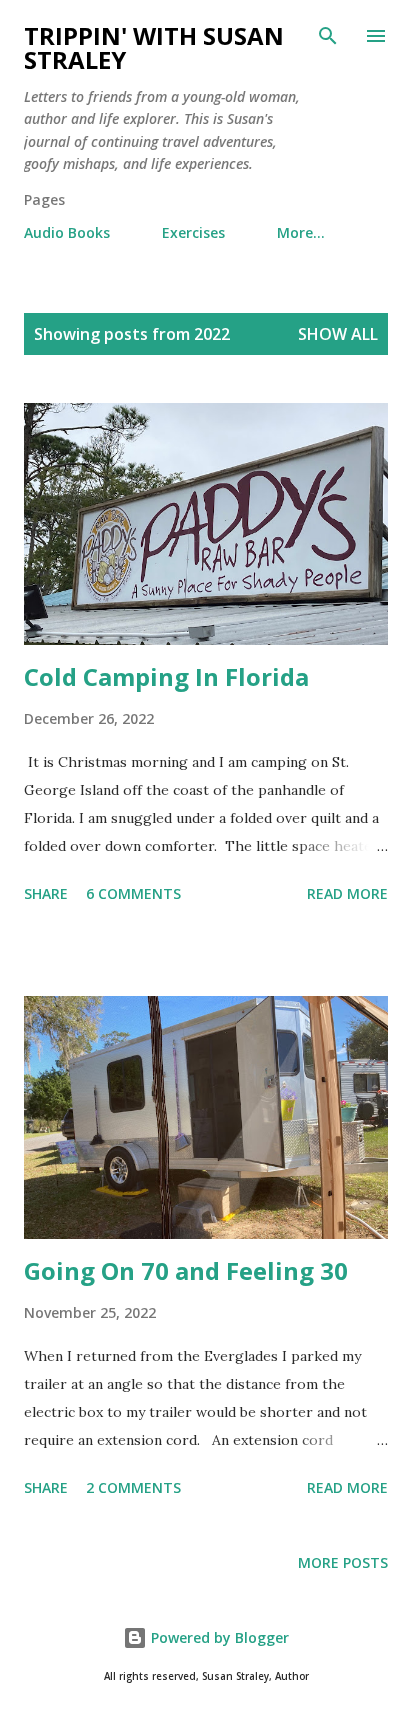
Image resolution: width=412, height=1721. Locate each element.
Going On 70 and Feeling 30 (186, 1270)
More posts (343, 1562)
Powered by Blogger (218, 1637)
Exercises (193, 232)
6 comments (133, 893)
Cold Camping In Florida (166, 676)
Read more (347, 893)
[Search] (328, 36)
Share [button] (46, 893)
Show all (338, 334)
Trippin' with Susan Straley (154, 47)
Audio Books (67, 232)
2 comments (133, 1487)
